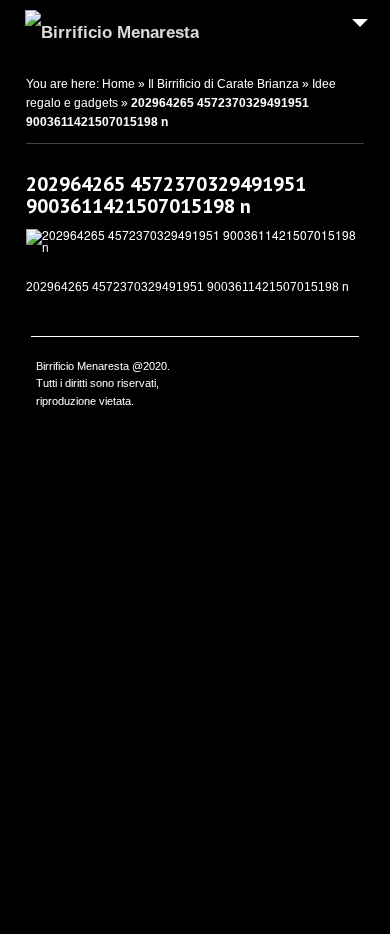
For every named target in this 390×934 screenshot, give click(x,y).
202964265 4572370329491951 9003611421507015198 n (166, 195)
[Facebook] (343, 368)
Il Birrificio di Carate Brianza (223, 84)
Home (118, 84)
